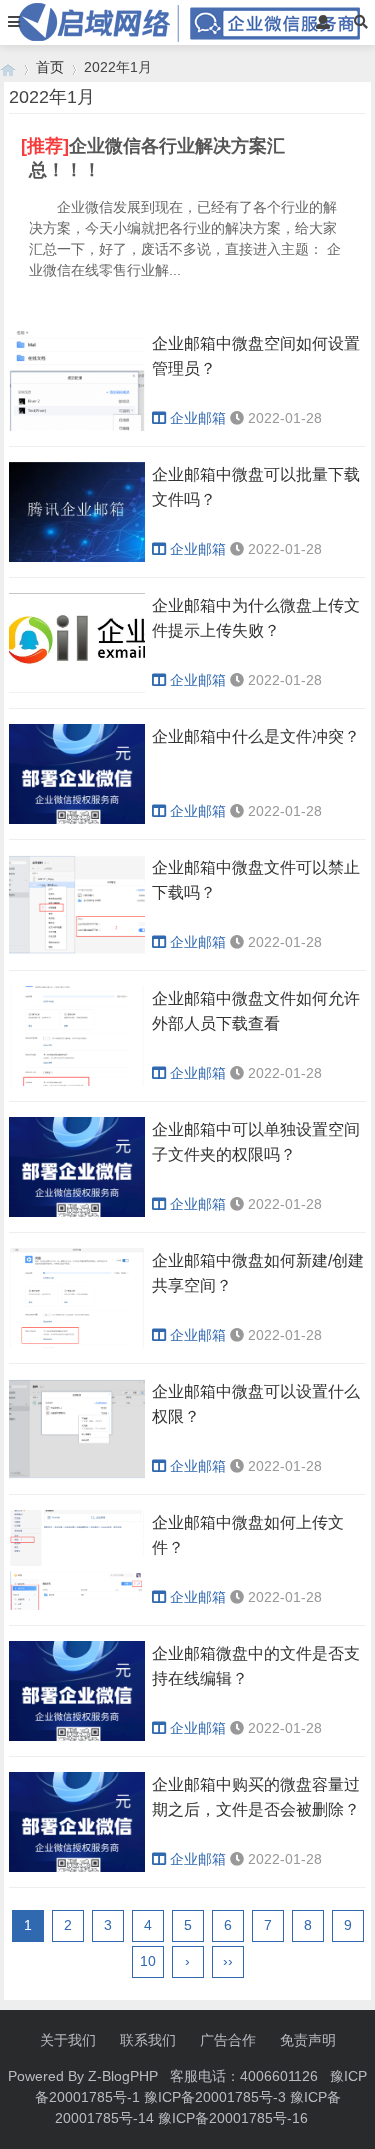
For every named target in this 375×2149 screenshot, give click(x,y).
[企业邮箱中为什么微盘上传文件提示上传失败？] (77, 688)
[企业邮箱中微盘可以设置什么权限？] (77, 1474)
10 (148, 1961)
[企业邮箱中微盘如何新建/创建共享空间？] (77, 1343)
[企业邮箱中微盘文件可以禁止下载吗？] (77, 950)
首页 (50, 67)
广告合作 (228, 2040)
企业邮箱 (198, 418)
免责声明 (308, 2040)
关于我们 (68, 2040)
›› (228, 1961)
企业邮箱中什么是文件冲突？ (256, 736)
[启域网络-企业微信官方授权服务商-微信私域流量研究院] (8, 67)
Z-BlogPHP (123, 2076)
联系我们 (148, 2040)
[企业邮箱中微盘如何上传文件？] (77, 1605)
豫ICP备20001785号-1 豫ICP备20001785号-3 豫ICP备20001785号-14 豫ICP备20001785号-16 (201, 2097)
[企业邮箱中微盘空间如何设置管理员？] (77, 426)
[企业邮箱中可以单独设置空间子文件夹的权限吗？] (77, 1212)
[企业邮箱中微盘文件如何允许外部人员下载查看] (77, 1081)
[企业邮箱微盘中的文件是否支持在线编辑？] (77, 1736)
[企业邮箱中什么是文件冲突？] (77, 819)
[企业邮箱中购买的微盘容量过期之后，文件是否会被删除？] (77, 1867)
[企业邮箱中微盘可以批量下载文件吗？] (77, 557)
